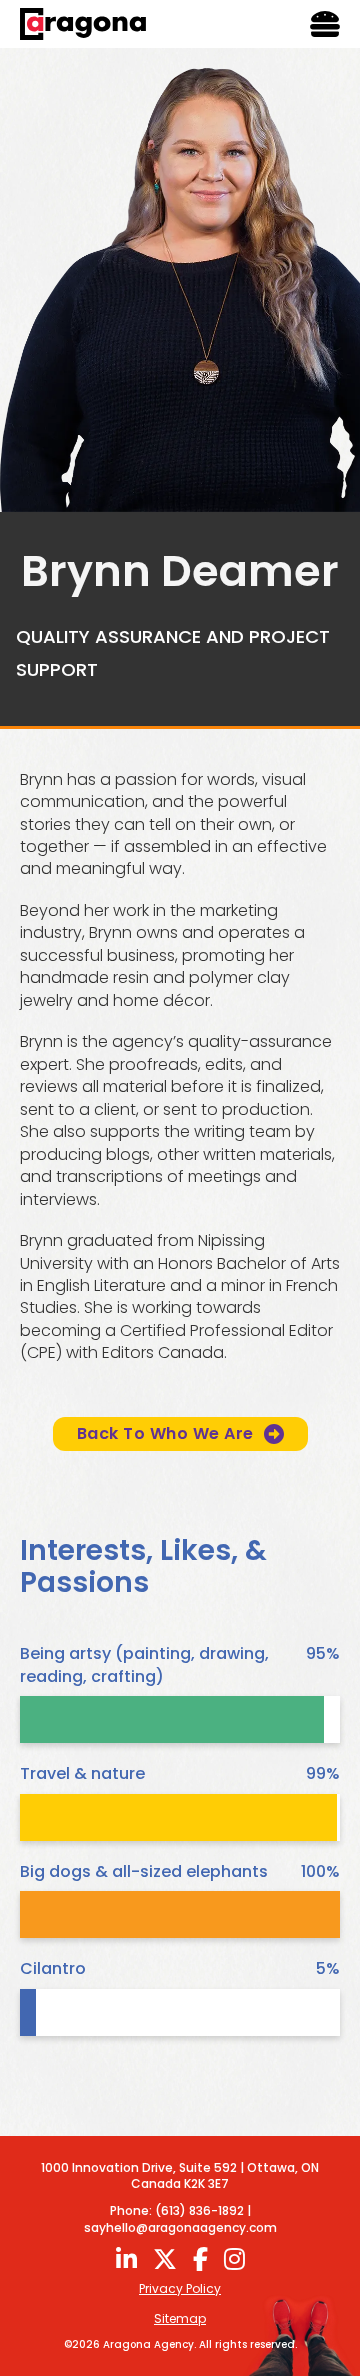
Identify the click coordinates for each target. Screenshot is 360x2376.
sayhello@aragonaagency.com (180, 2227)
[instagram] (234, 2259)
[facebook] (200, 2259)
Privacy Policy (180, 2289)
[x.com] (165, 2259)
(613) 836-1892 (199, 2210)
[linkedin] (126, 2259)
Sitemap (180, 2319)
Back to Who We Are (165, 1433)
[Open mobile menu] (325, 24)
